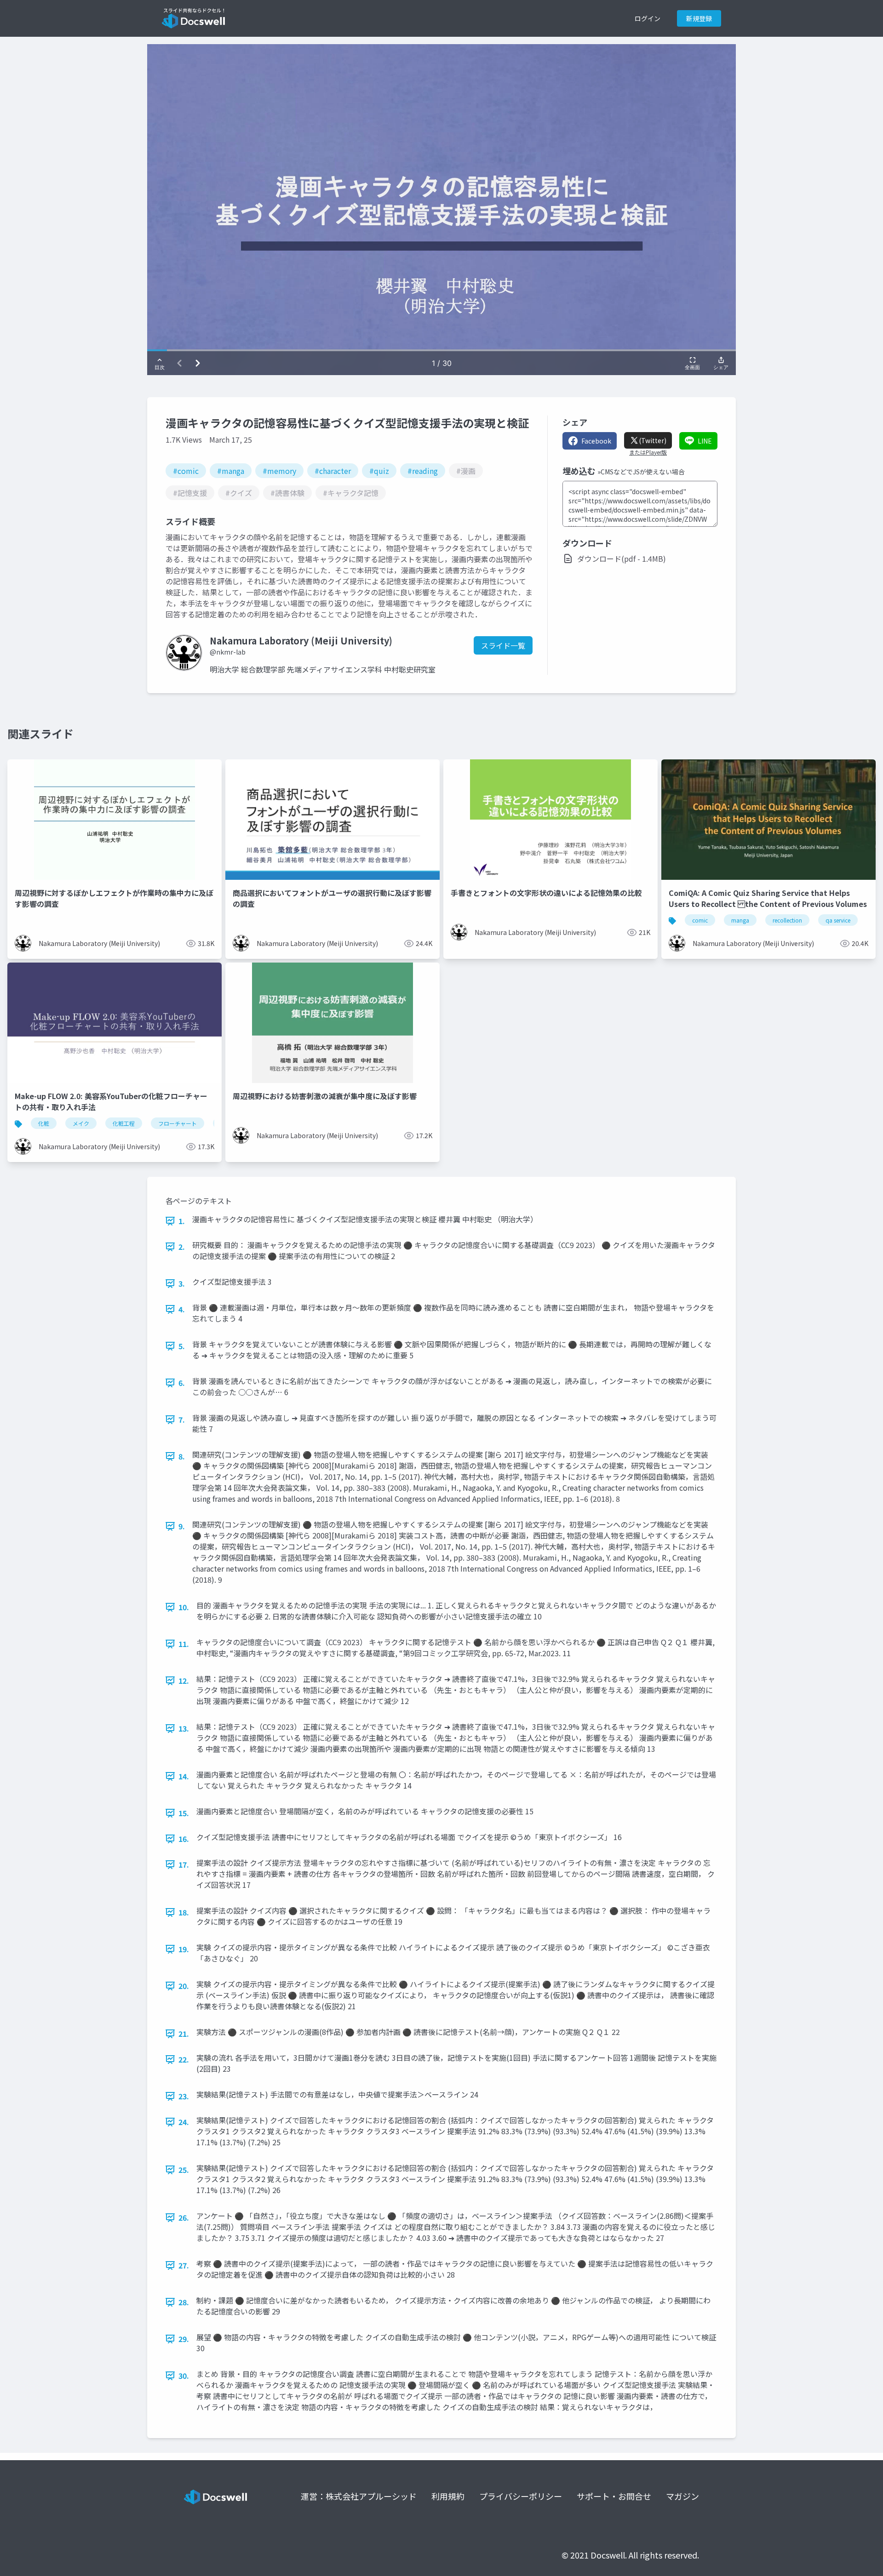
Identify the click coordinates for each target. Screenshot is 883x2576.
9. (182, 1526)
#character (333, 471)
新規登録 (699, 18)
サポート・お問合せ (614, 2496)
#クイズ (239, 493)
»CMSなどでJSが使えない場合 (641, 472)
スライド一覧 (503, 645)
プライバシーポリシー (521, 2496)
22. (184, 2059)
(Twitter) (653, 440)
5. (182, 1346)
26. (184, 2217)
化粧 (44, 1123)
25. (184, 2170)
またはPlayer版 (648, 452)
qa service (838, 920)
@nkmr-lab (228, 652)
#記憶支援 (190, 493)
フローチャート (178, 1123)
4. (182, 1309)
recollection (787, 920)
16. (184, 1839)
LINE (705, 441)
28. (184, 2302)
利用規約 (448, 2496)
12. (184, 1681)
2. (182, 1247)
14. (184, 1776)
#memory (279, 471)
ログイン (648, 18)
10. (184, 1607)
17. (184, 1864)
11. (184, 1644)
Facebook (596, 441)
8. (182, 1456)
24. (184, 2122)
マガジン (682, 2496)
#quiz (379, 471)
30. (184, 2376)
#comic (186, 471)
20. (184, 1986)
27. (184, 2265)
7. (182, 1419)
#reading (423, 471)
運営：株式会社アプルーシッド (359, 2496)
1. (182, 1221)
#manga (231, 471)
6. (182, 1383)
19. (184, 1949)
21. (184, 2034)
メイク (81, 1123)
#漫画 (466, 471)
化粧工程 (124, 1123)
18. (184, 1912)
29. (184, 2339)
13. (184, 1728)
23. (184, 2096)
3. (182, 1283)
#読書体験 (287, 493)
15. (184, 1813)
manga (740, 920)
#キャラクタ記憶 (351, 493)
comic (700, 920)
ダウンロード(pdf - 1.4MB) (622, 559)
